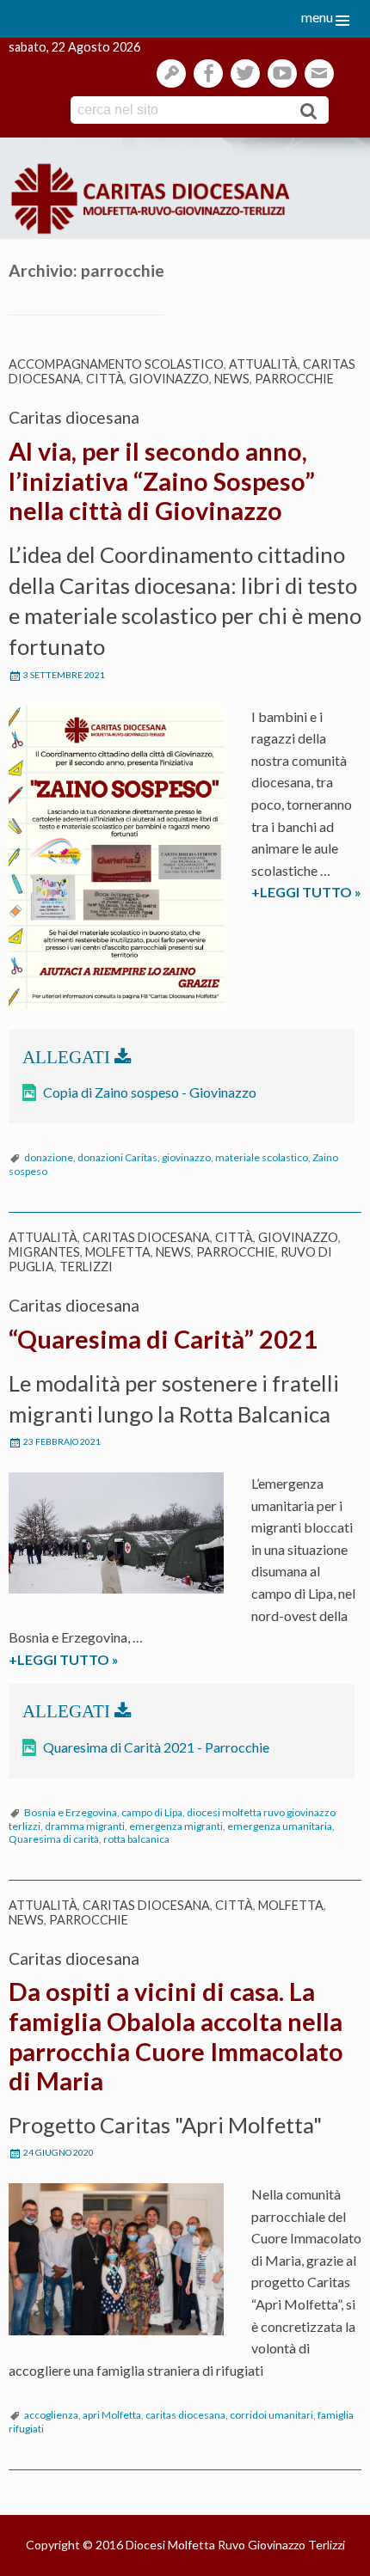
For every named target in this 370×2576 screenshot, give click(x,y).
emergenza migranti (176, 1826)
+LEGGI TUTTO (97, 1661)
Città (105, 379)
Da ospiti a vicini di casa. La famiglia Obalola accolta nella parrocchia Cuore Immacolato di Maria (176, 2036)
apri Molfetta (112, 2415)
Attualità (263, 364)
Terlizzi (86, 1267)
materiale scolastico (262, 1157)
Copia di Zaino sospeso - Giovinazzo (150, 1092)
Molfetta (118, 1252)
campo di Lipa (152, 1812)
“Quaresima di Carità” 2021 (163, 1339)
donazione (49, 1157)
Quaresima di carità (54, 1839)
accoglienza (51, 2415)
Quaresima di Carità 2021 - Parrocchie (156, 1747)
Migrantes (44, 1252)
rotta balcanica (136, 1839)
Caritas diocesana (146, 1237)
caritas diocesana (185, 2415)
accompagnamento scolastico (116, 364)
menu (317, 17)
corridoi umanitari (271, 2415)
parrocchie (294, 379)
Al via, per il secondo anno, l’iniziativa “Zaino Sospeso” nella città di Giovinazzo (162, 481)
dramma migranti (85, 1826)
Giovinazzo (169, 379)
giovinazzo (186, 1157)
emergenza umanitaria (280, 1826)
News (232, 379)
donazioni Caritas (117, 1157)
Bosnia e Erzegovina (71, 1812)
